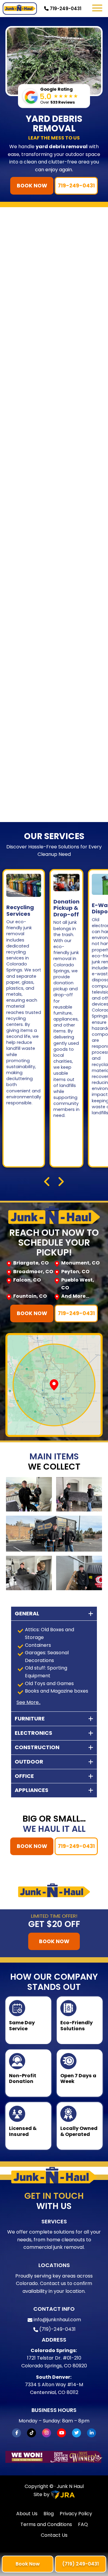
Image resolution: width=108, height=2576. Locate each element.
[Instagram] (46, 2433)
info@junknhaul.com (57, 2320)
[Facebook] (16, 2433)
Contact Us (54, 2535)
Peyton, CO (75, 1272)
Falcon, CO (27, 1280)
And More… (75, 1296)
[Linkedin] (91, 2433)
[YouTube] (61, 2433)
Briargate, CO (31, 1263)
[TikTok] (31, 2433)
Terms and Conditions (46, 2524)
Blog (49, 2514)
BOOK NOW (32, 186)
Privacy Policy (76, 2514)
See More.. (28, 1702)
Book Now (28, 2564)
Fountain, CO (30, 1296)
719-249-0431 (65, 9)
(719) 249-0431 (81, 2564)
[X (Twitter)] (76, 2433)
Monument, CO (80, 1263)
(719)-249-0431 (57, 2329)
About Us (27, 2514)
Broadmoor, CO (33, 1272)
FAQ (83, 2524)
